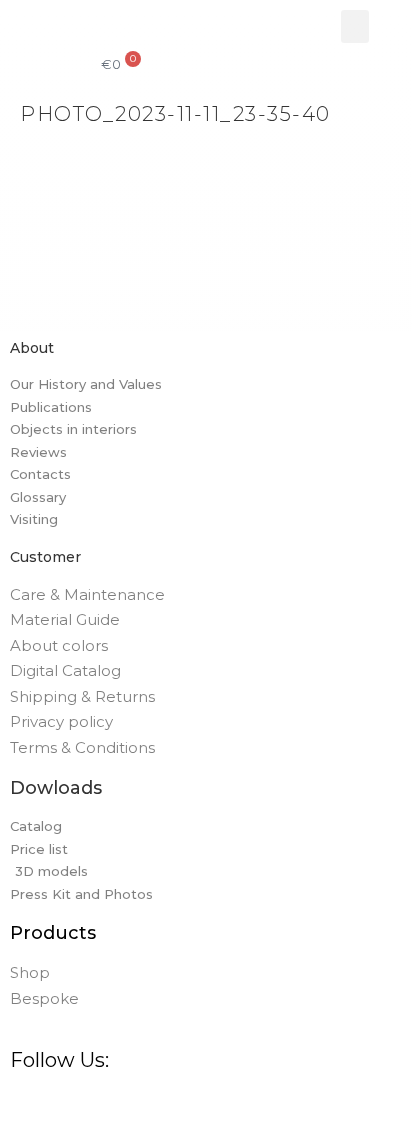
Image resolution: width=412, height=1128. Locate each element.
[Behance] (138, 1104)
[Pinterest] (100, 1104)
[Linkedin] (176, 1104)
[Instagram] (62, 1104)
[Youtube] (214, 1104)
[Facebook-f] (24, 1104)
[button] (355, 26)
